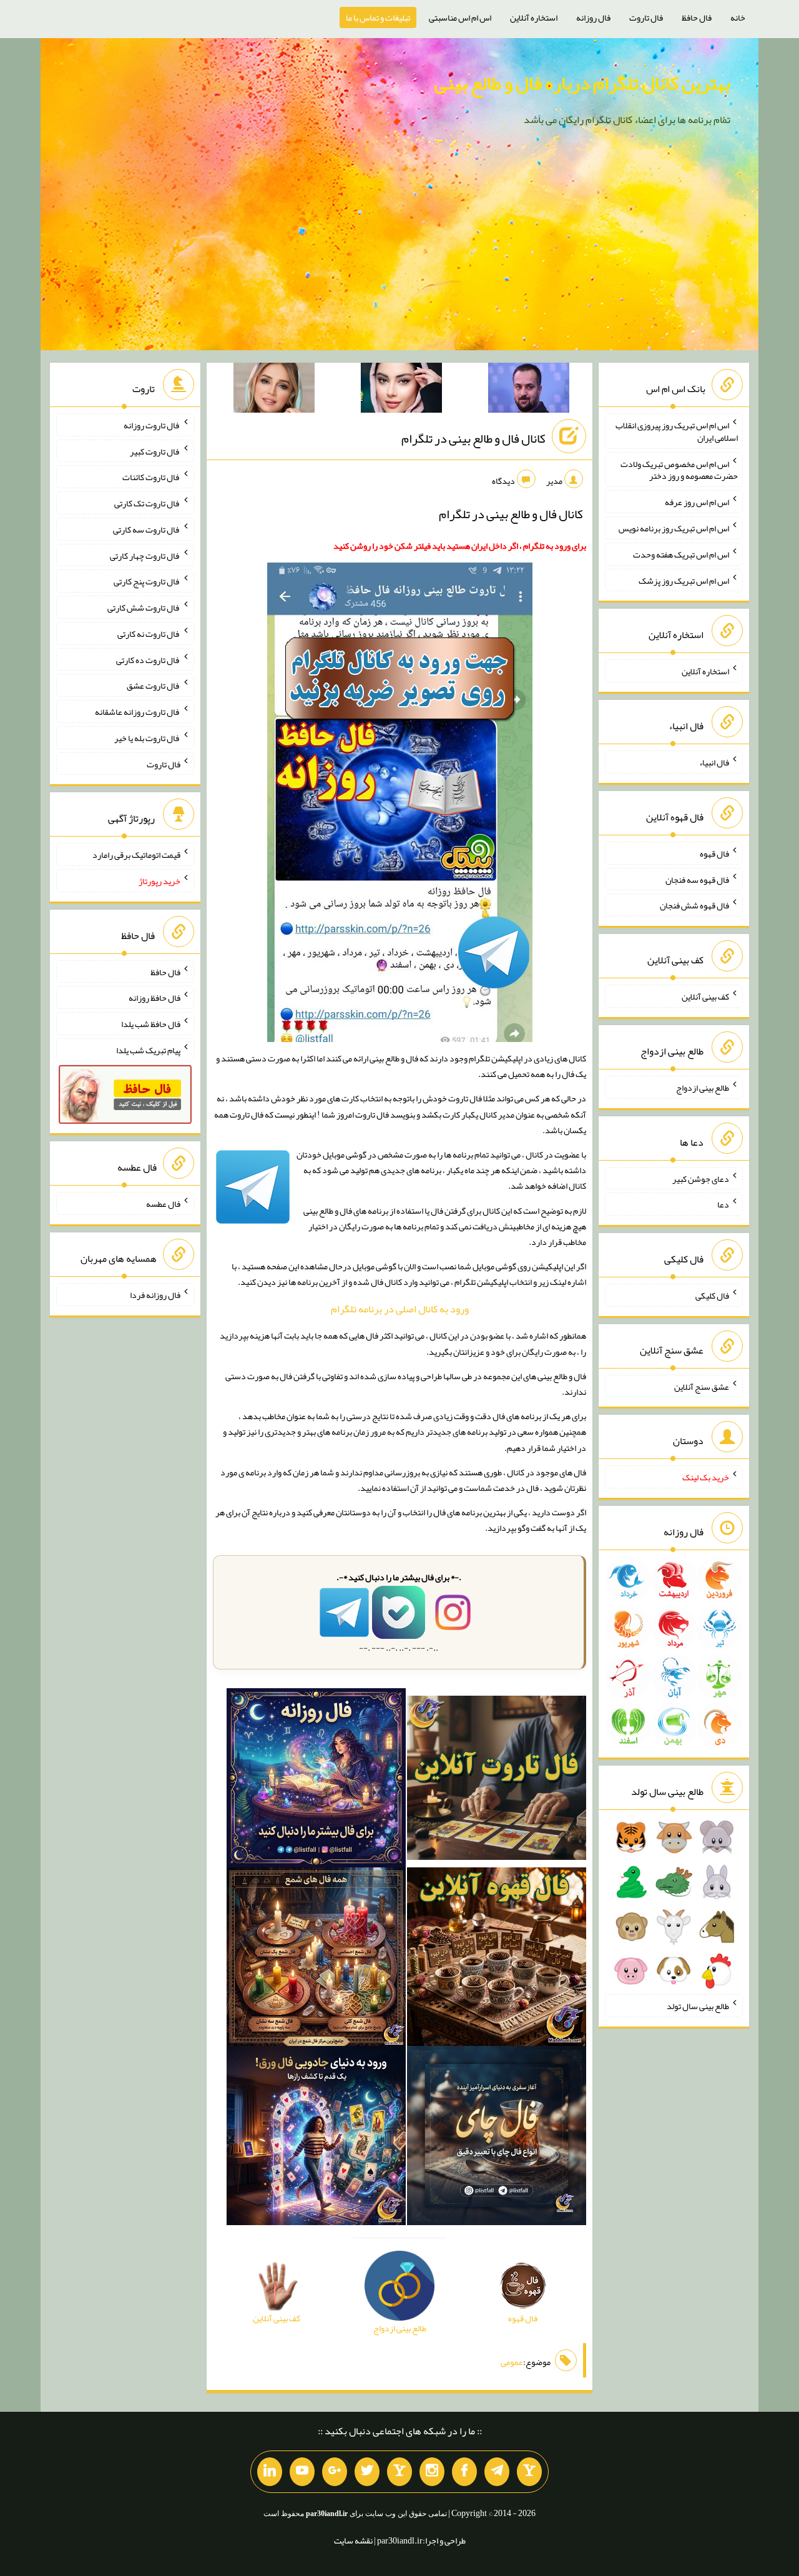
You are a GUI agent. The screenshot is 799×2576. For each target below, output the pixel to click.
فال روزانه (593, 17)
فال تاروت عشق (154, 686)
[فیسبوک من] (464, 2472)
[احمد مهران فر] (529, 390)
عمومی (512, 2362)
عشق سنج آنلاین (702, 1386)
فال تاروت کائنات (151, 477)
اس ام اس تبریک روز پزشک (684, 580)
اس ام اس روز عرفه (697, 502)
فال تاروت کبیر (155, 451)
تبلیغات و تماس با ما (378, 17)
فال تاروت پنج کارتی (147, 581)
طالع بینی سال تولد (698, 2006)
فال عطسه (163, 1204)
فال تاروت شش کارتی (144, 607)
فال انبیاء (714, 762)
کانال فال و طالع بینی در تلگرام (473, 438)
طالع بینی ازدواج (703, 1088)
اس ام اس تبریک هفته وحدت (681, 554)
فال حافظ (697, 17)
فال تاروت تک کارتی (147, 503)
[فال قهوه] (497, 1959)
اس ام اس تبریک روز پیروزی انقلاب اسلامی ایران (677, 431)
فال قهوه (714, 853)
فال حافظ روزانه (154, 998)
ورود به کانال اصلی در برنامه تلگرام (400, 1309)
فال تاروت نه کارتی (149, 634)
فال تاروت (646, 17)
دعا (723, 1204)
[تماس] (399, 2472)
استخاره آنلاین (534, 17)
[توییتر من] (367, 2472)
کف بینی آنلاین (705, 996)
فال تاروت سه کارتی (147, 529)
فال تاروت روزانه (152, 425)
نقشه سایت (353, 2540)
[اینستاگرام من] (432, 2472)
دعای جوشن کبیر (701, 1178)
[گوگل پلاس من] (335, 2472)
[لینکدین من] (270, 2472)
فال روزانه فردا (155, 1295)
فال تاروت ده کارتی (148, 659)
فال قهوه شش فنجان (694, 905)
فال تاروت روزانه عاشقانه (138, 712)
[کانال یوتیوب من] (302, 2472)
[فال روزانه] (316, 1780)
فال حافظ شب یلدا (151, 1024)
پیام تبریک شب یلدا (148, 1050)
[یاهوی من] (529, 2472)
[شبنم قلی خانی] (274, 390)
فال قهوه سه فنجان (697, 879)
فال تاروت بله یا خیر (147, 738)
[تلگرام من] (497, 2472)
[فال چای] (497, 2138)
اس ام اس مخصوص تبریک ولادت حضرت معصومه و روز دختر (679, 469)
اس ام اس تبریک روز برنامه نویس (674, 528)
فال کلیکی (712, 1295)
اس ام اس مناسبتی (460, 17)
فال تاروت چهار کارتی (145, 555)
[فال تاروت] (497, 1780)
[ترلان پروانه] (401, 390)
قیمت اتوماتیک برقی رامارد (136, 855)
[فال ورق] (316, 2138)
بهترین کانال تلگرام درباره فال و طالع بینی (582, 83)
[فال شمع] (316, 1959)
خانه (738, 17)
